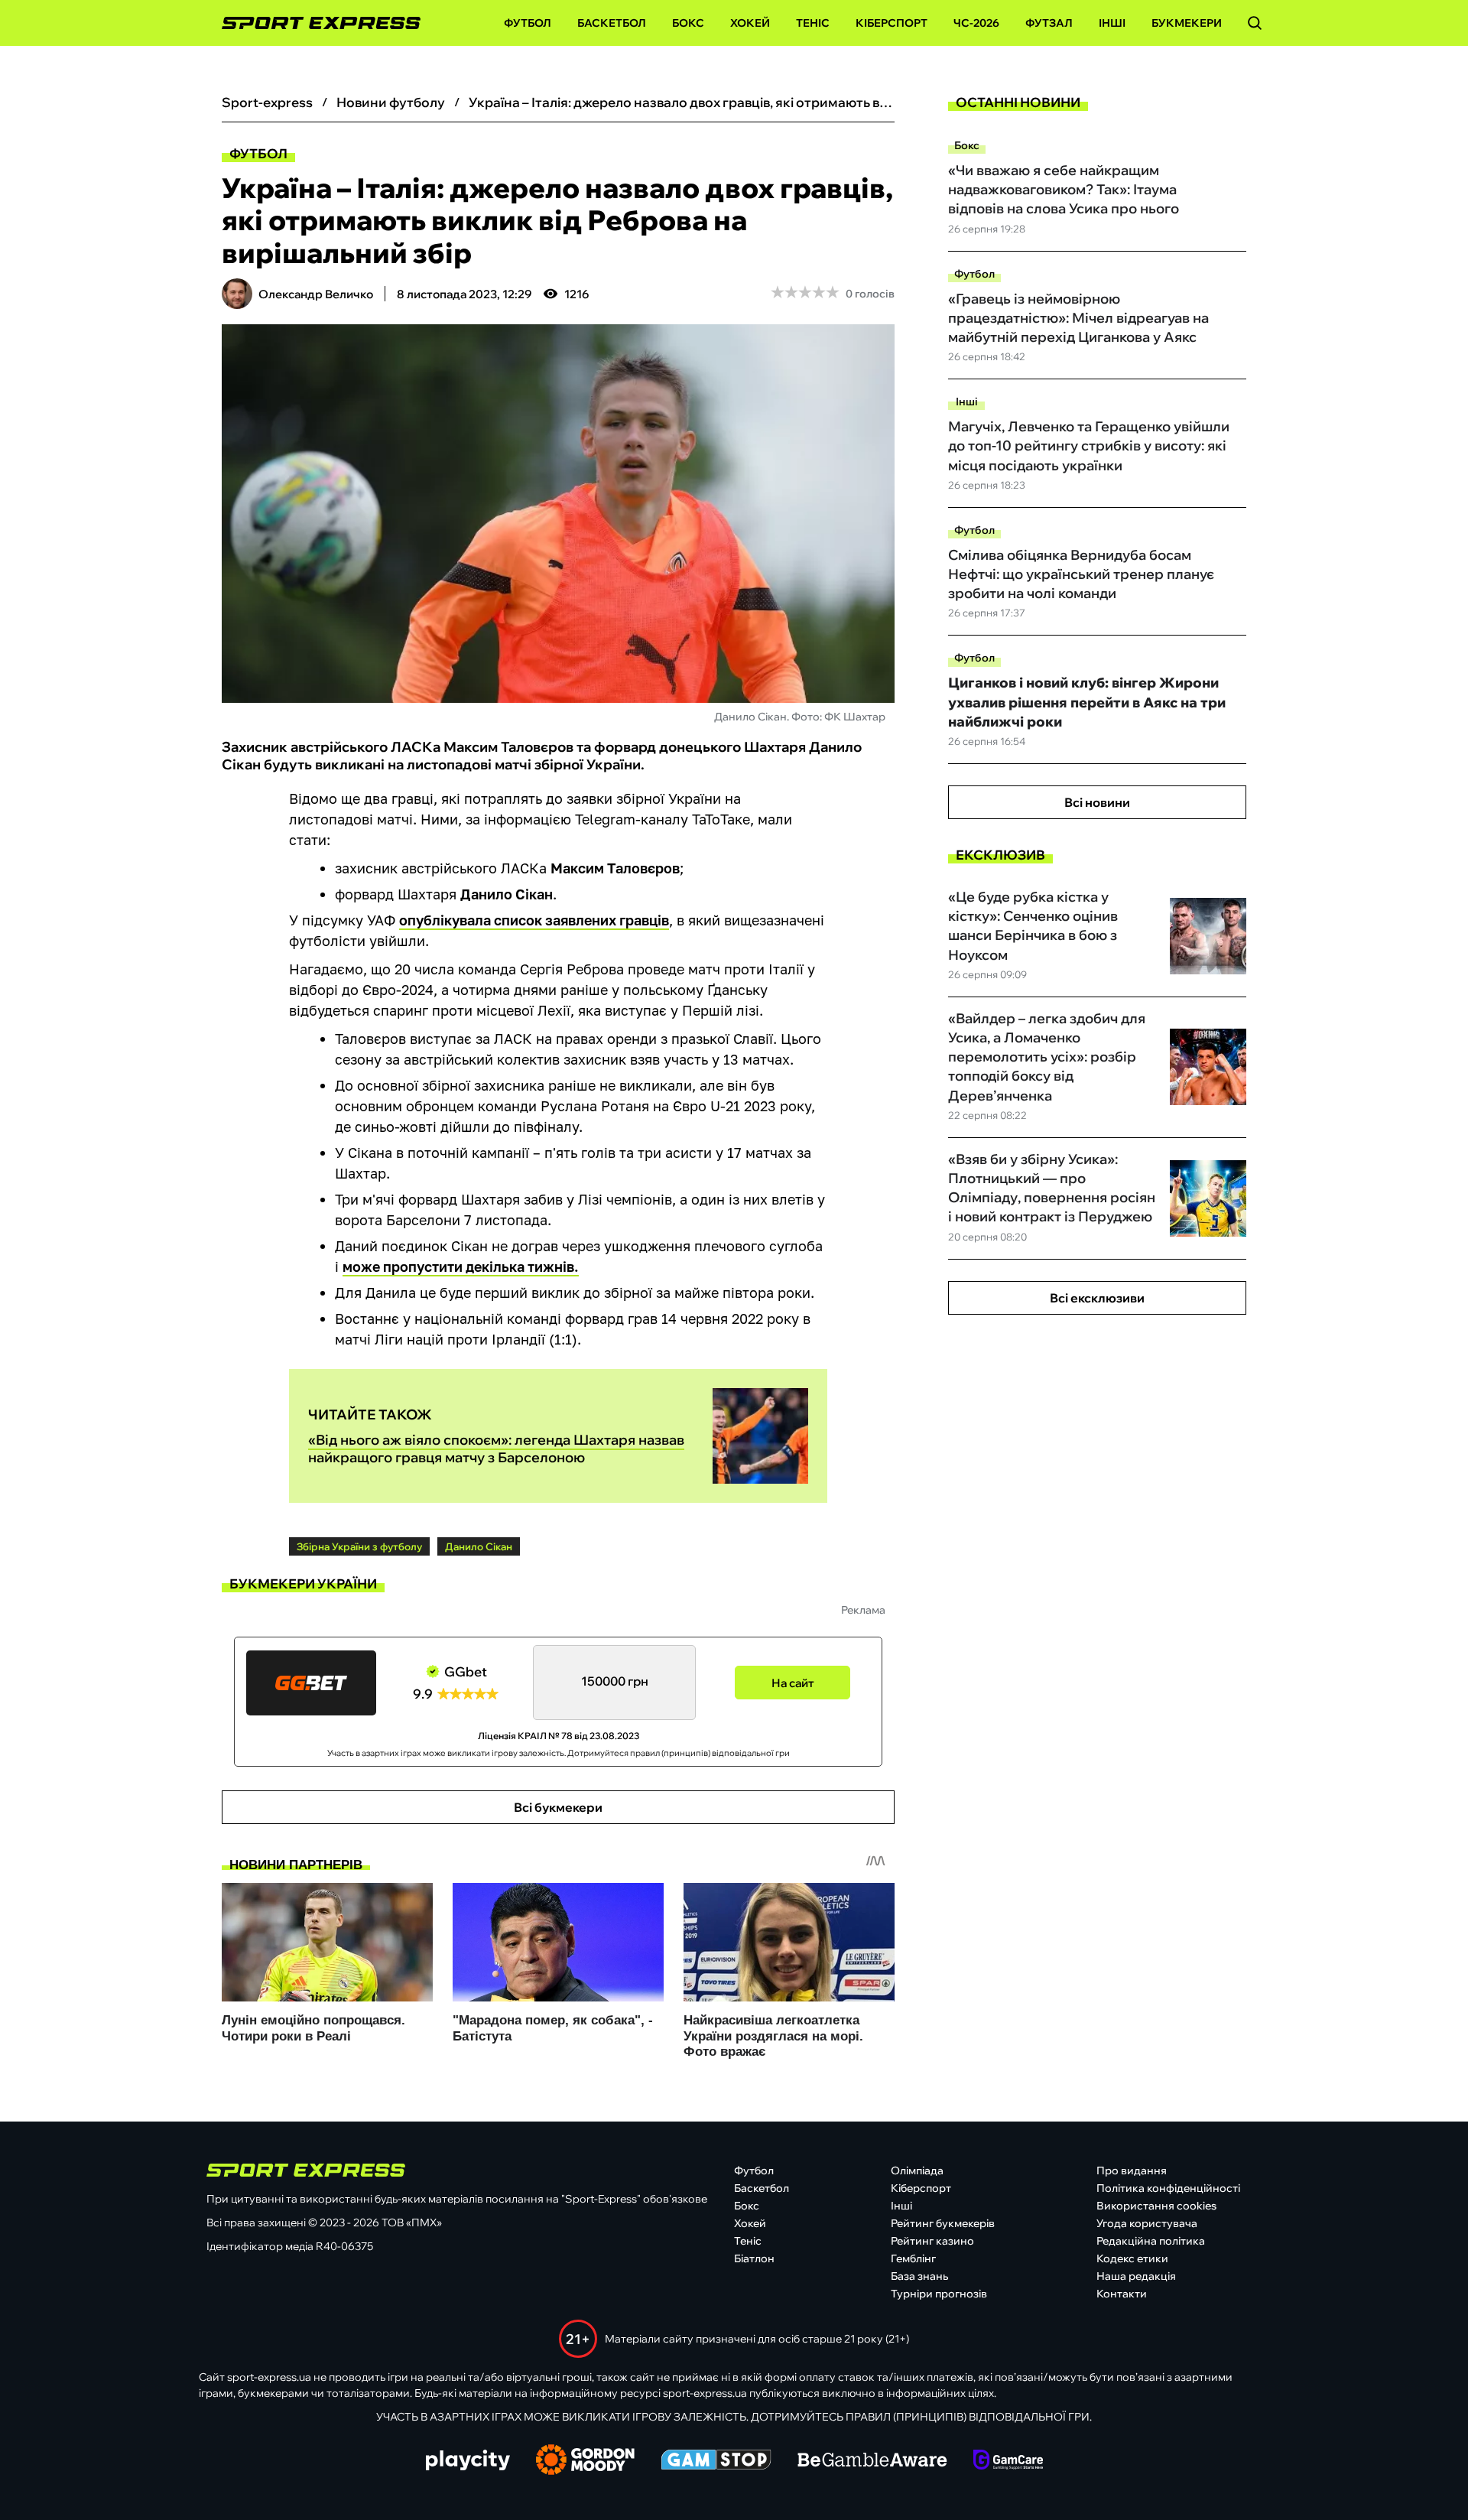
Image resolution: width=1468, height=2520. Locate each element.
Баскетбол (612, 23)
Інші (1112, 23)
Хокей (750, 23)
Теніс (813, 23)
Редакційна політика (1151, 2241)
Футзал (1049, 23)
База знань (919, 2276)
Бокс (688, 23)
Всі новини (1097, 802)
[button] (1255, 23)
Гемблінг (913, 2258)
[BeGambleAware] (872, 2461)
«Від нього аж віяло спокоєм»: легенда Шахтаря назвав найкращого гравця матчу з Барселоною (496, 1449)
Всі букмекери (558, 1807)
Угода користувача (1147, 2223)
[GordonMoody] (585, 2461)
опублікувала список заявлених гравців (534, 920)
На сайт (793, 1683)
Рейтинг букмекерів (943, 2223)
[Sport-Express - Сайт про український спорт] (313, 23)
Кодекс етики (1132, 2258)
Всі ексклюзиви (1097, 1298)
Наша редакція (1136, 2276)
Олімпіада (917, 2170)
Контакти (1122, 2294)
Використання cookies (1156, 2206)
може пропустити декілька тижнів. (461, 1267)
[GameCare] (1008, 2461)
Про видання (1132, 2170)
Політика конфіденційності (1168, 2188)
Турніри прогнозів (939, 2294)
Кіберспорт (892, 23)
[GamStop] (716, 2461)
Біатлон (754, 2258)
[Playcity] (468, 2461)
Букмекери (1187, 23)
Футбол (528, 23)
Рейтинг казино (932, 2241)
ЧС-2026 (976, 23)
